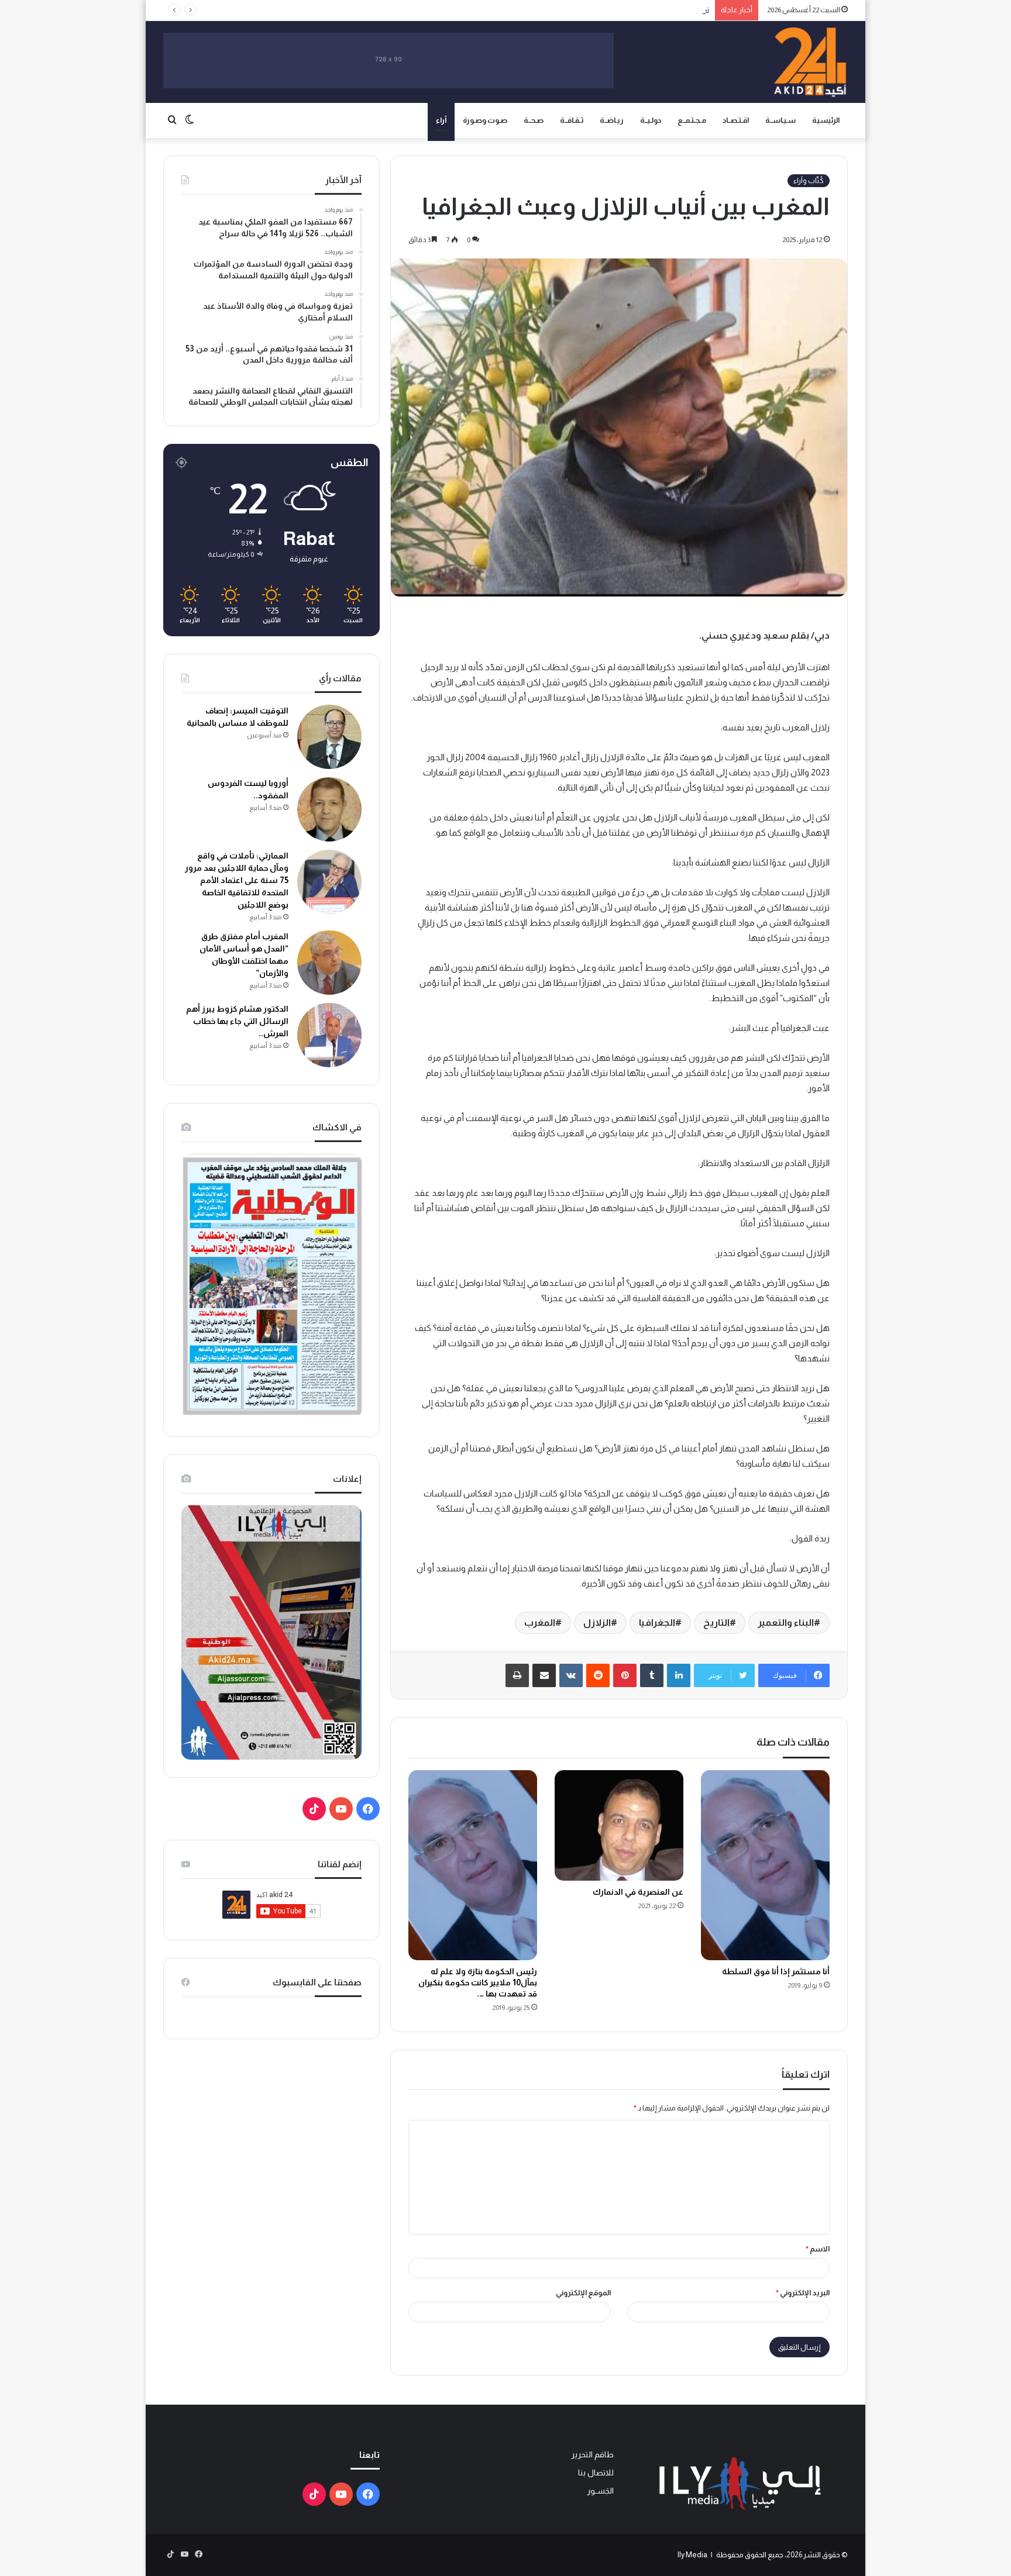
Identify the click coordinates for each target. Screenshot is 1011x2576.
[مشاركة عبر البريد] (544, 1675)
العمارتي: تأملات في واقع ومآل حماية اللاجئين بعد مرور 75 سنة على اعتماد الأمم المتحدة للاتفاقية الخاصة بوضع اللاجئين (237, 880)
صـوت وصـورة (485, 120)
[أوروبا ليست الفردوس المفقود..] (329, 809)
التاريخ (716, 1622)
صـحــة (534, 120)
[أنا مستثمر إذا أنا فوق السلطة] (765, 1865)
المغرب (540, 1622)
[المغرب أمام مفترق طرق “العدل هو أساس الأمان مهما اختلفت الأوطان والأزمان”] (329, 963)
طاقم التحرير (592, 2455)
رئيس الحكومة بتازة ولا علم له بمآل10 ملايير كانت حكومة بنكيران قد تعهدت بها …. (478, 1982)
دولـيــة (651, 120)
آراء (441, 120)
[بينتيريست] (625, 1675)
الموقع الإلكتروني (583, 2293)
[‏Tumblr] (652, 1675)
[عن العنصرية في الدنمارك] (619, 1825)
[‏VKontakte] (571, 1675)
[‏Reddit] (598, 1675)
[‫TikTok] (314, 1809)
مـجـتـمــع (692, 120)
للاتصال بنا (596, 2473)
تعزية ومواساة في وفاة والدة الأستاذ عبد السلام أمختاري (622, 10)
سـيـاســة (780, 120)
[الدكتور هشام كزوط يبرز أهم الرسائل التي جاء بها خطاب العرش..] (329, 1035)
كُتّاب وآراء (809, 181)
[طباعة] (517, 1675)
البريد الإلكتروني (803, 2293)
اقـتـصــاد (736, 120)
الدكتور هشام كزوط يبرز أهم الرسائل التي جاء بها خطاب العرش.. (237, 1021)
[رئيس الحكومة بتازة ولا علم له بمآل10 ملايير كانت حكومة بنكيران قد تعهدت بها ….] (473, 1865)
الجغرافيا (657, 1622)
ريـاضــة (612, 120)
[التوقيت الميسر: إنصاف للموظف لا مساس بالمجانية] (329, 737)
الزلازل (597, 1622)
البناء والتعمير (786, 1622)
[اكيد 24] (810, 62)
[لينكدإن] (679, 1675)
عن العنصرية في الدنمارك (638, 1892)
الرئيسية (826, 120)
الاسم (818, 2249)
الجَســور (600, 2491)
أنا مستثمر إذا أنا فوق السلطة (776, 1971)
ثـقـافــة (572, 120)
